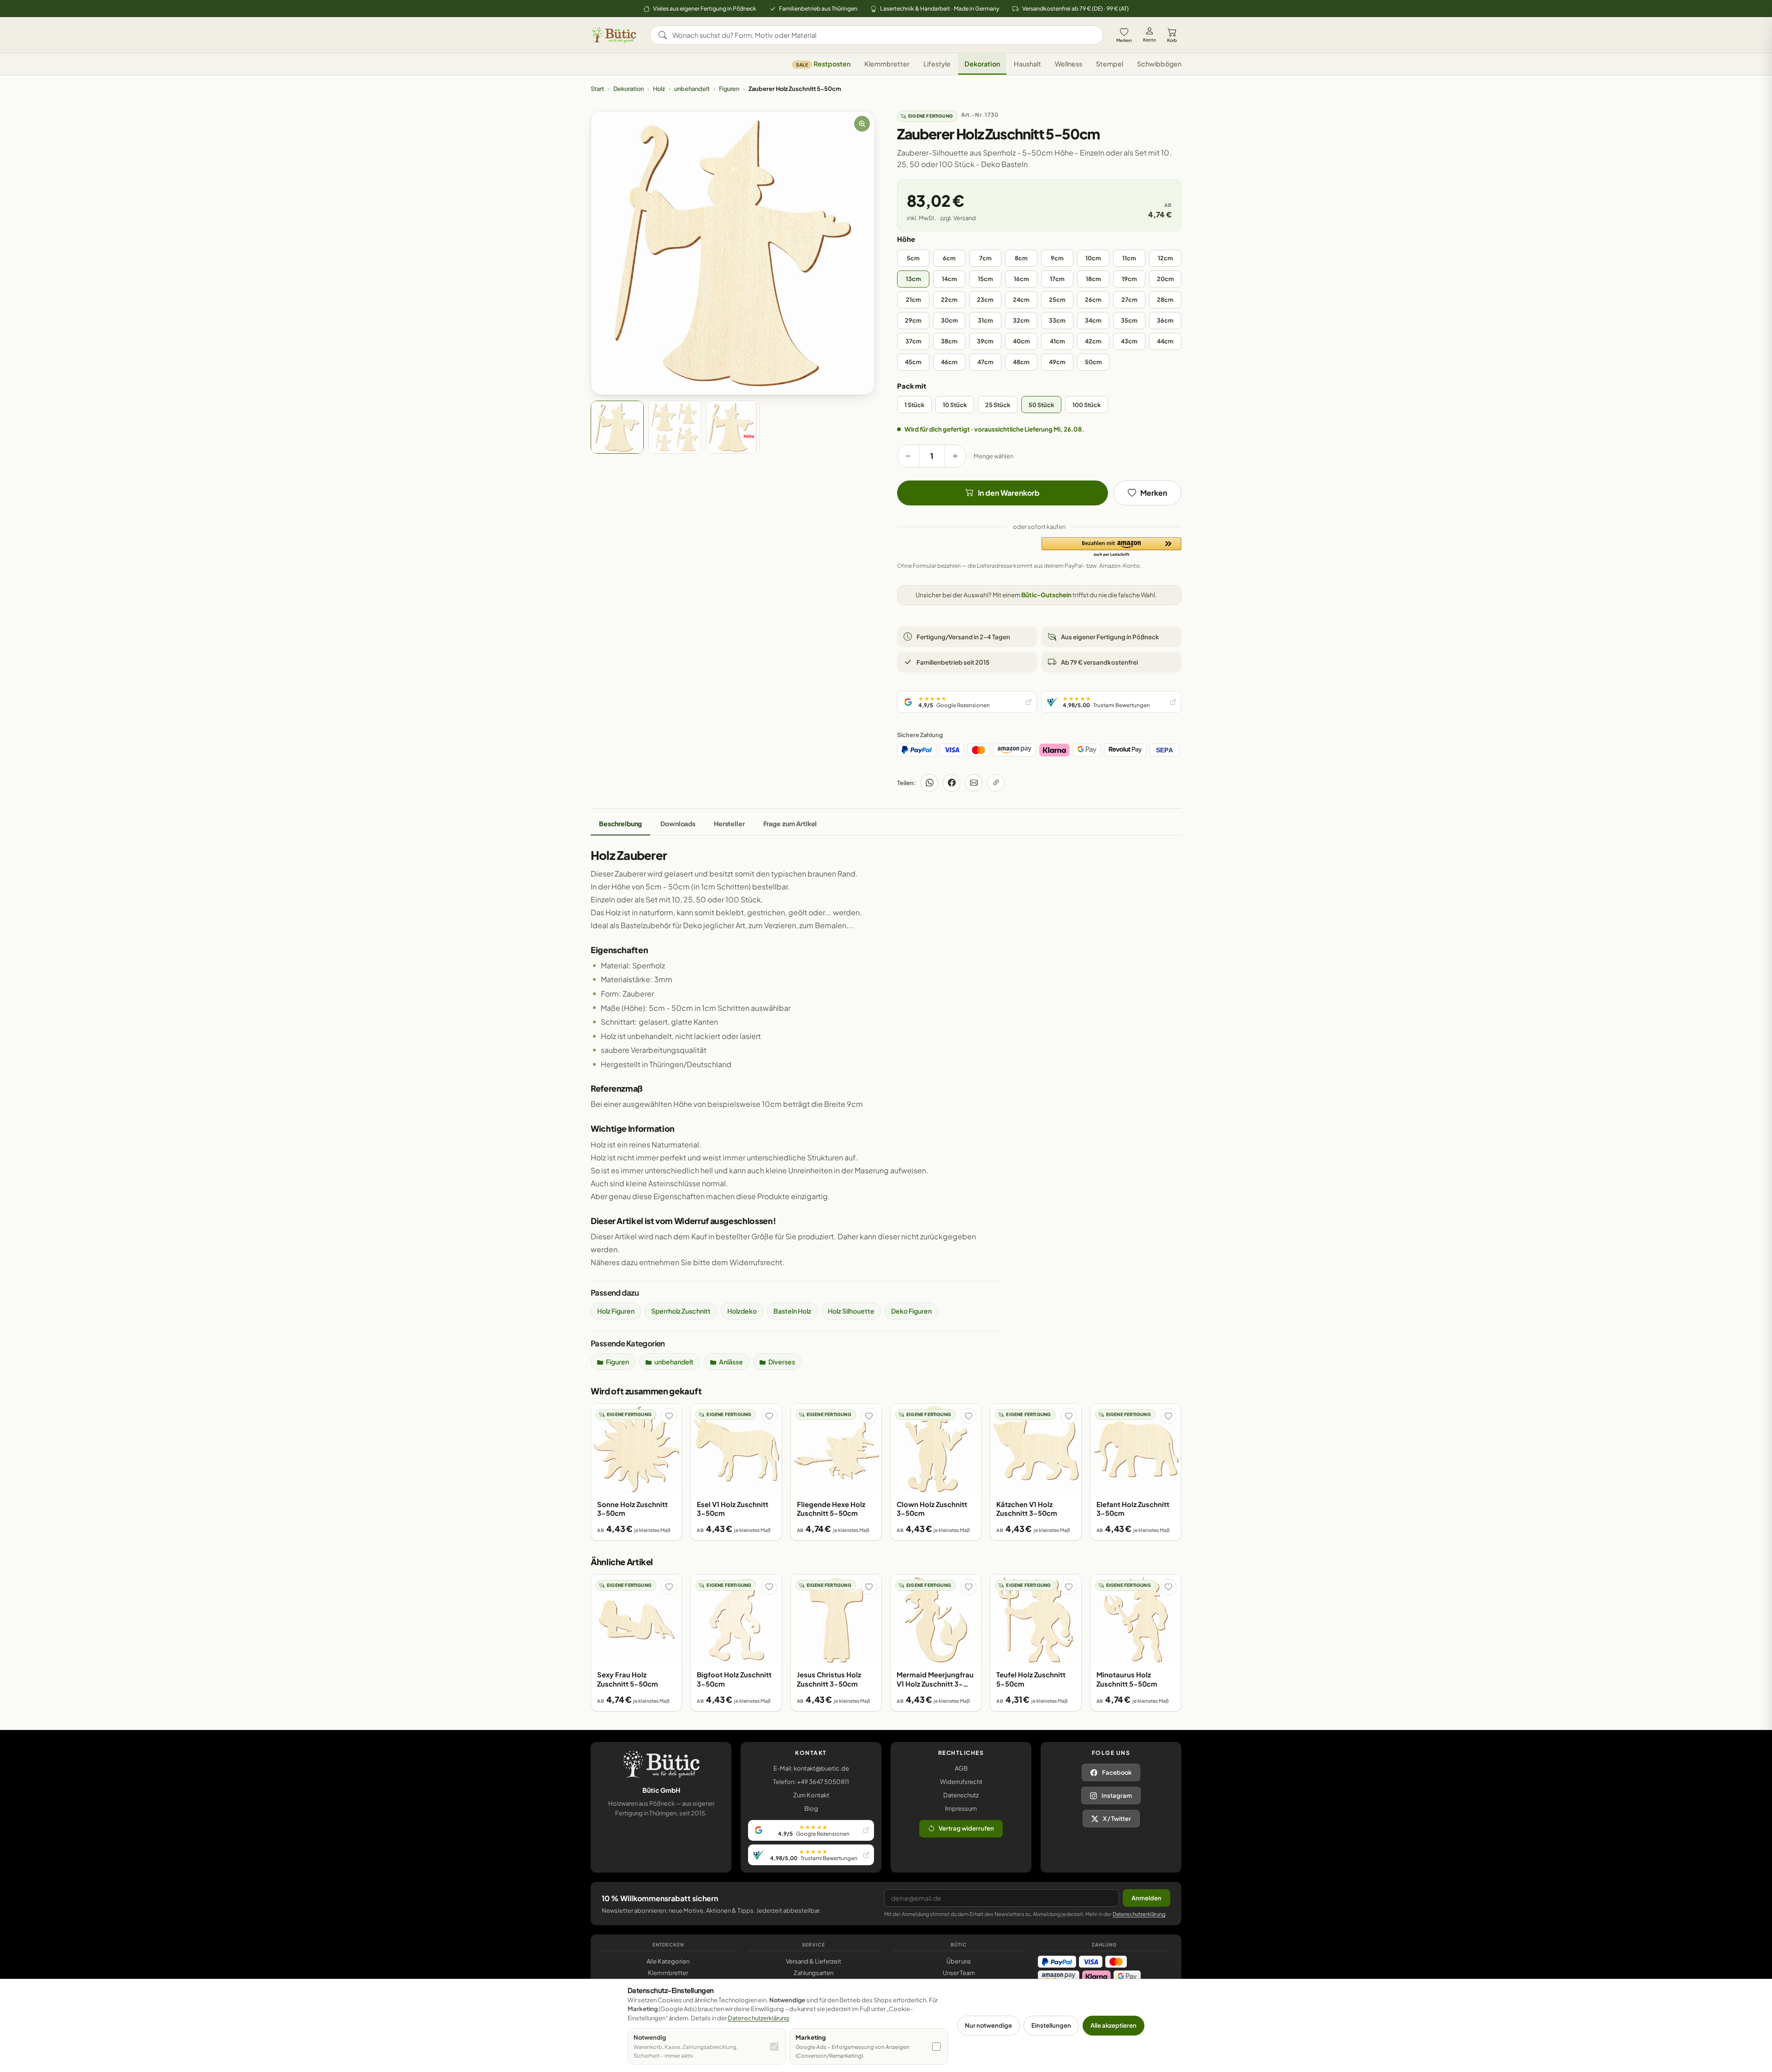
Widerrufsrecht (961, 1782)
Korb (1172, 40)
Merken (1124, 40)
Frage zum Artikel (790, 823)
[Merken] (669, 1416)
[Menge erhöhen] (955, 456)
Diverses (782, 1362)
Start (597, 89)
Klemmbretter (887, 64)
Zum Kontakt (811, 1795)
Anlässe (731, 1362)
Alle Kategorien (668, 1961)
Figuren (729, 89)
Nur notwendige (988, 2025)
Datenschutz (961, 1795)
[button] (1111, 547)
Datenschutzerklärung (1139, 1914)
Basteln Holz (792, 1311)
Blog (811, 1808)
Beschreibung (620, 823)
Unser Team (959, 1973)
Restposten (823, 64)
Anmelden (1146, 1898)
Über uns (959, 1961)
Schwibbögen (1159, 64)
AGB (961, 1768)
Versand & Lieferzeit (814, 1961)
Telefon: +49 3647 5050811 (811, 1782)
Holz (659, 89)
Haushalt (1027, 64)
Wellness (1069, 64)
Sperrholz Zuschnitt (681, 1311)
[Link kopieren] (996, 783)
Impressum (961, 1808)
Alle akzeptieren (1113, 2025)
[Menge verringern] (908, 456)
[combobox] (883, 35)
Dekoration (982, 64)
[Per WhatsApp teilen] (929, 783)
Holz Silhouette (851, 1311)
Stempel (1110, 64)
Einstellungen (1051, 2025)
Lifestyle (937, 64)
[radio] (913, 258)
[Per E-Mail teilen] (974, 783)
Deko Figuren (911, 1311)
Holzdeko (742, 1311)
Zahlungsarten (814, 1973)
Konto (1149, 40)
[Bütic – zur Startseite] (614, 35)
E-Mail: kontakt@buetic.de (811, 1768)
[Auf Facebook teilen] (952, 783)
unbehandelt (692, 89)
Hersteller (729, 823)
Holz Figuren (616, 1311)
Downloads (678, 823)
